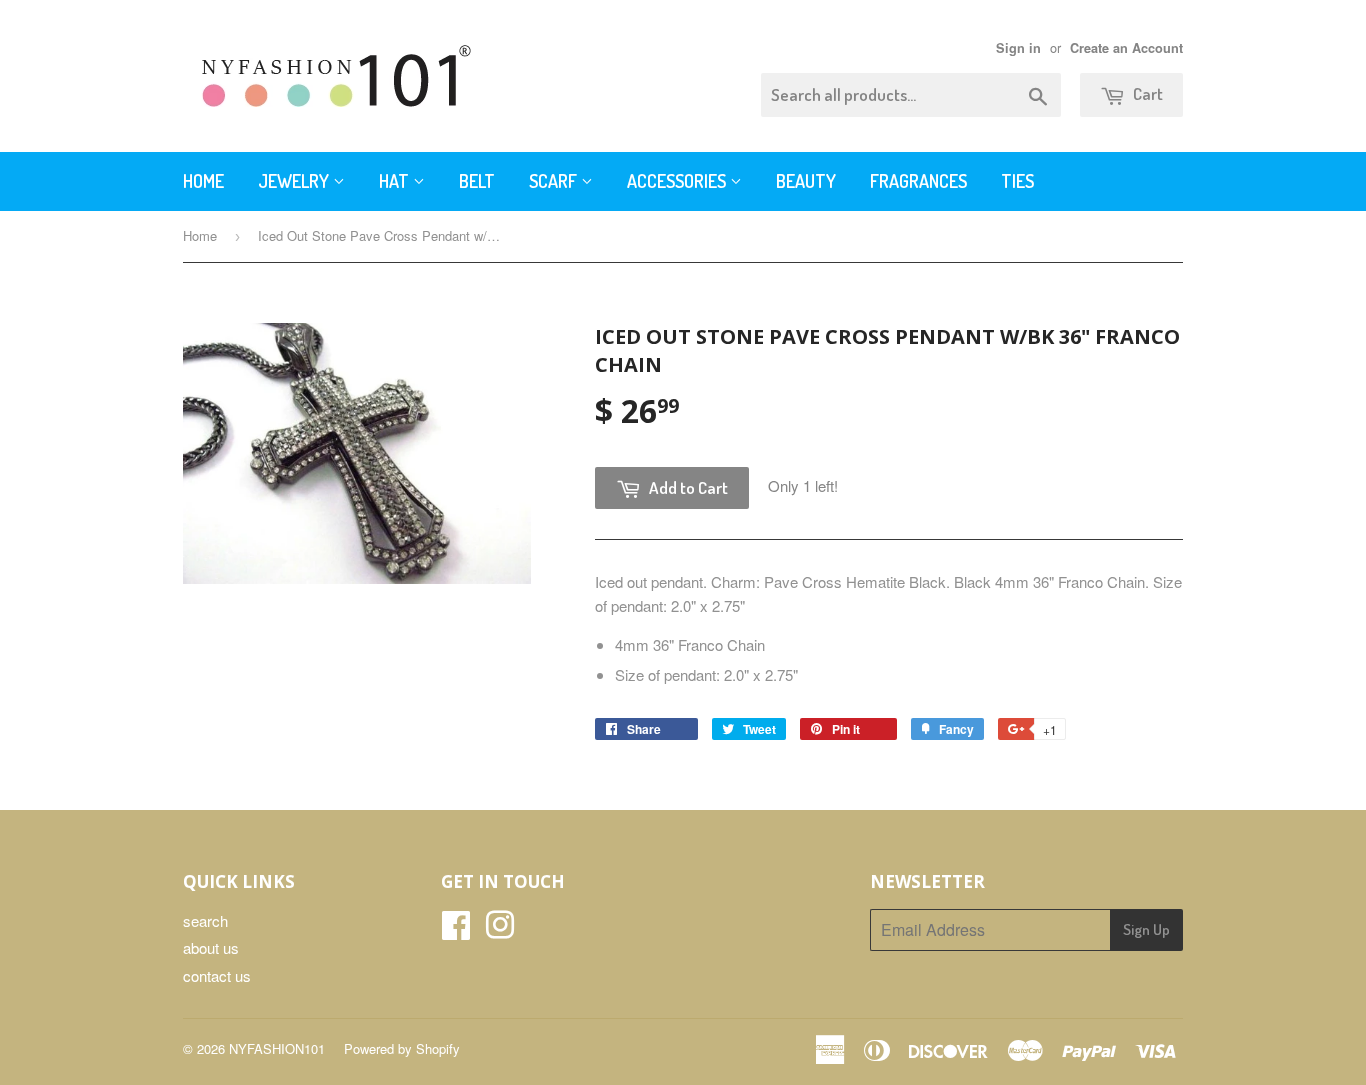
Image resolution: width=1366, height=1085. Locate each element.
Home (203, 181)
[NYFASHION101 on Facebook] (456, 930)
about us (211, 947)
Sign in (1018, 48)
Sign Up (1146, 929)
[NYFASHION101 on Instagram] (500, 930)
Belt (477, 181)
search (205, 920)
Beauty (806, 181)
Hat (396, 181)
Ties (1017, 181)
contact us (217, 975)
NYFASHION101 (277, 1048)
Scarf (555, 181)
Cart (1146, 93)
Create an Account (1126, 48)
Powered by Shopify (402, 1048)
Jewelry (295, 181)
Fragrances (918, 181)
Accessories (678, 181)
